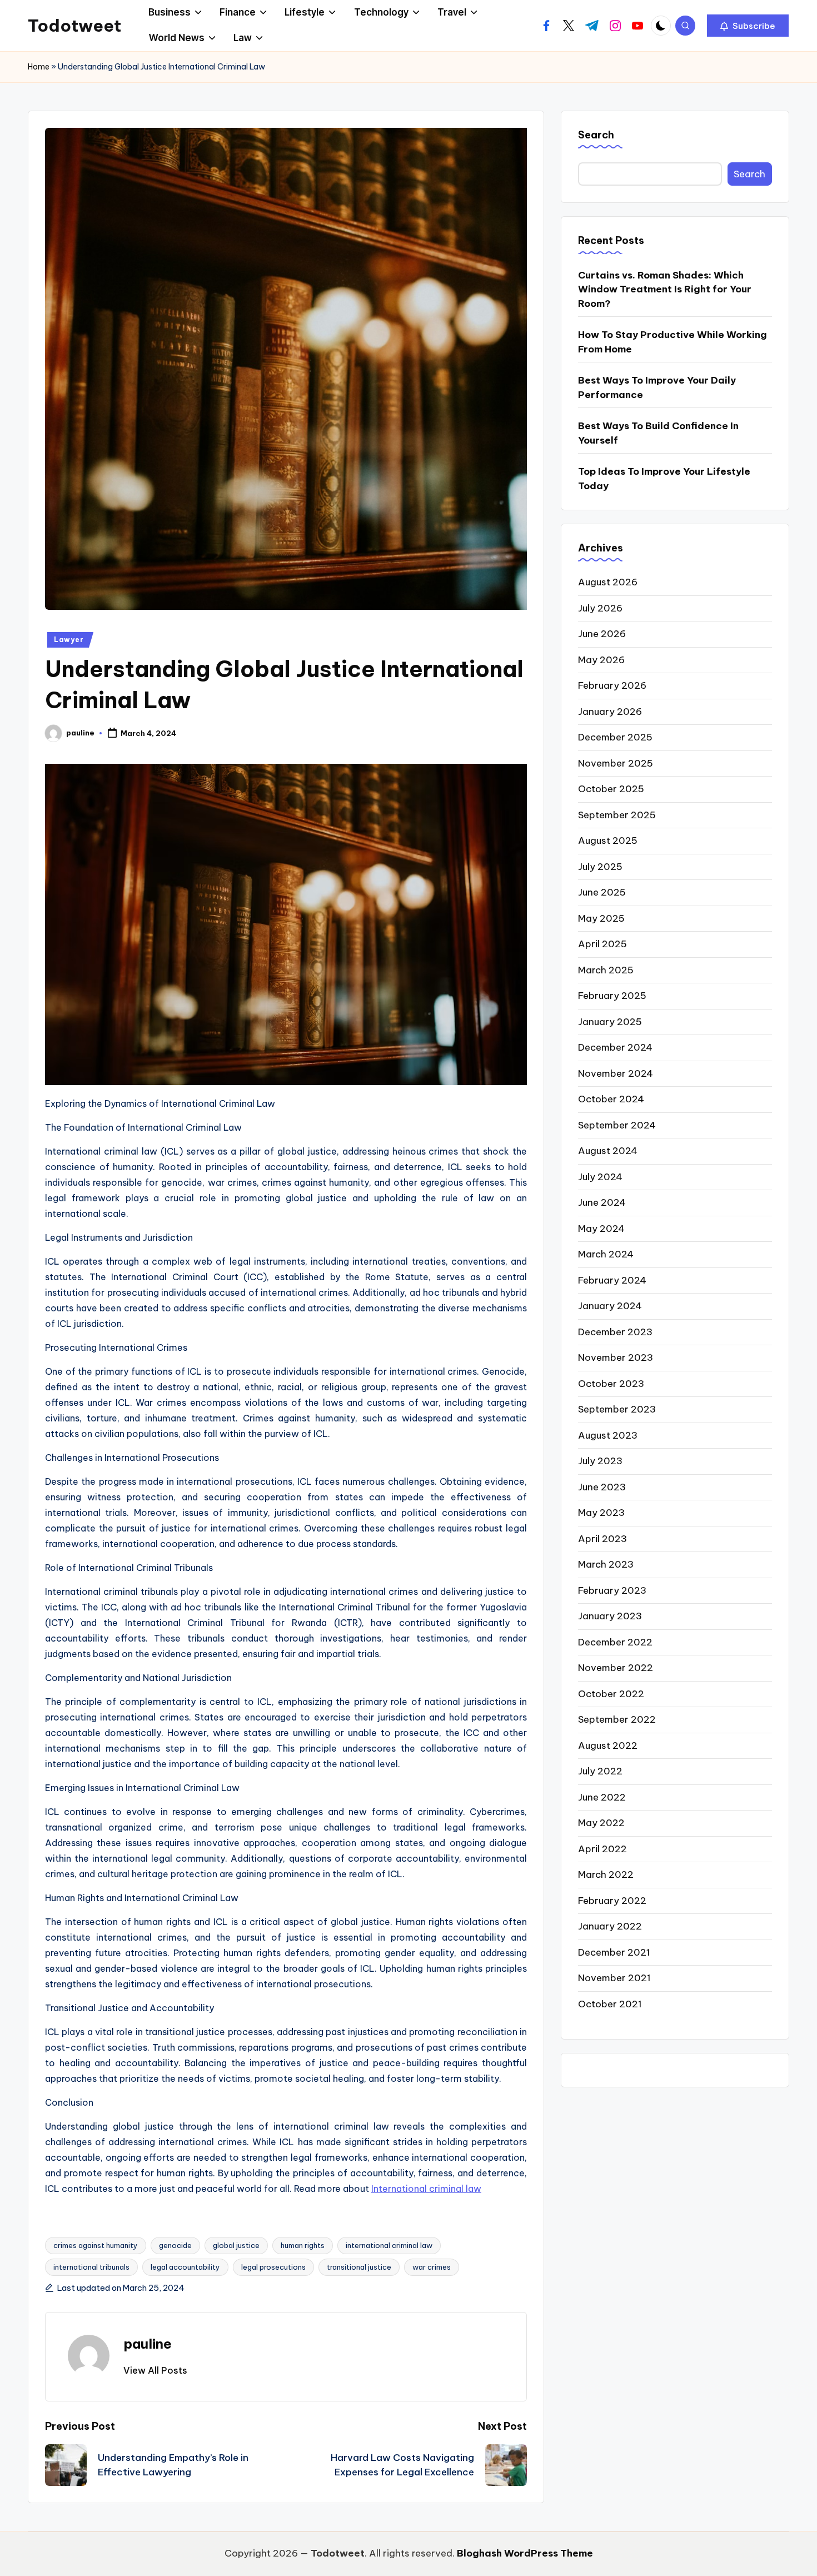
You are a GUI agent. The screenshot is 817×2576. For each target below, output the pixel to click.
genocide (175, 2245)
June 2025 (602, 892)
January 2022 (610, 1926)
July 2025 (600, 866)
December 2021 (614, 1952)
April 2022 (602, 1848)
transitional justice (359, 2267)
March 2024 (606, 1254)
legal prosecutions (273, 2267)
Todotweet (74, 26)
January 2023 (610, 1616)
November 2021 (614, 1978)
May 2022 (601, 1823)
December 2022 (615, 1642)
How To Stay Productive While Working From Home (672, 341)
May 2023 (601, 1513)
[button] (748, 26)
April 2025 (602, 944)
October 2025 (611, 789)
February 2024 (612, 1280)
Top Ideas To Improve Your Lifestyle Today (664, 478)
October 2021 (610, 2003)
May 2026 (601, 659)
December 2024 (615, 1047)
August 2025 (608, 841)
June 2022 (602, 1797)
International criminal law (426, 2189)
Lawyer (69, 640)
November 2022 (616, 1668)
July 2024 (600, 1176)
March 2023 (606, 1564)
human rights (303, 2245)
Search (596, 135)
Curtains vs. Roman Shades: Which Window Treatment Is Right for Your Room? (665, 289)
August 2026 (608, 582)
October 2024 (611, 1099)
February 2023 (612, 1590)
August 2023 (608, 1435)
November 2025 (616, 763)
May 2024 (601, 1228)
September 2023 (617, 1409)
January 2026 (610, 711)
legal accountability (185, 2267)
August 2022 (608, 1745)
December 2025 (615, 737)
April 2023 (602, 1538)
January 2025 (610, 1021)
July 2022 (600, 1771)
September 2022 (617, 1719)
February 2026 (612, 685)
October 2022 (611, 1693)
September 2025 (617, 814)
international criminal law (389, 2245)
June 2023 (602, 1486)
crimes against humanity (96, 2245)
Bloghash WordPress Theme (525, 2553)
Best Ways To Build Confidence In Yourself (658, 432)
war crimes (432, 2267)
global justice (236, 2245)
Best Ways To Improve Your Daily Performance (657, 387)
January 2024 (610, 1306)
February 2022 (612, 1900)
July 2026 (600, 608)
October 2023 (611, 1383)
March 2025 (606, 969)
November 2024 (616, 1073)
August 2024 (608, 1151)
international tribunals (91, 2267)
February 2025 (612, 996)
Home (39, 67)
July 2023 (600, 1461)
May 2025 (601, 918)
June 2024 (602, 1202)
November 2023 (616, 1357)
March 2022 (606, 1874)
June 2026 (602, 634)
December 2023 (615, 1331)
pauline (148, 2344)
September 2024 (617, 1125)
